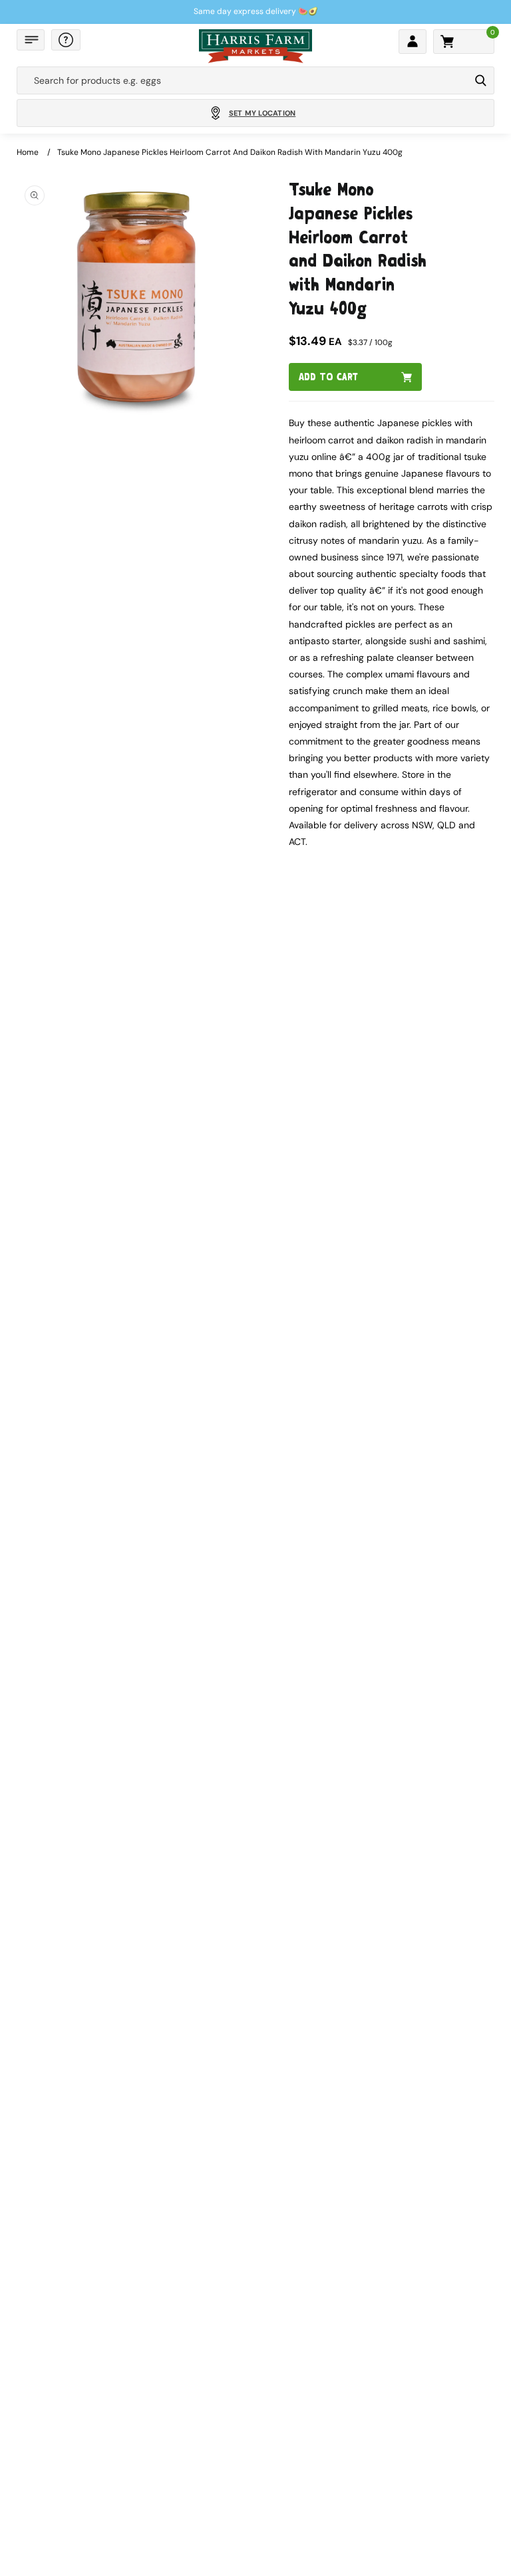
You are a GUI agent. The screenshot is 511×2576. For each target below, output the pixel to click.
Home (28, 152)
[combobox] (243, 80)
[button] (31, 40)
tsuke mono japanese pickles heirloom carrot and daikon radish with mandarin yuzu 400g (230, 152)
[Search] (481, 80)
